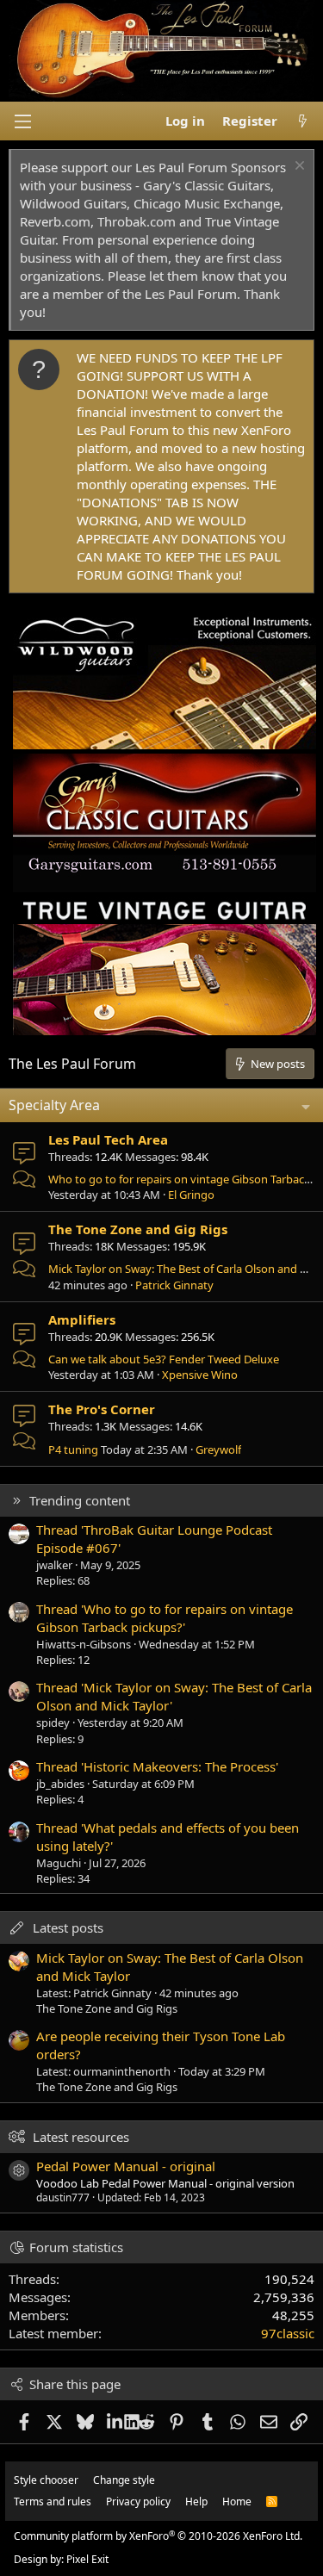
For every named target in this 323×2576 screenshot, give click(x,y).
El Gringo (191, 1195)
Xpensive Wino (200, 1375)
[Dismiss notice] (298, 168)
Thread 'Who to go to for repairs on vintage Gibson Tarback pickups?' (165, 1618)
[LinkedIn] (116, 2422)
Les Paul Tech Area (108, 1139)
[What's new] (303, 121)
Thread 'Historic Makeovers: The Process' (157, 1766)
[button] (22, 121)
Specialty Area (54, 1105)
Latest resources (81, 2137)
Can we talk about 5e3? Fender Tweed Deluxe (164, 1359)
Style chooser (46, 2480)
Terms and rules (53, 2502)
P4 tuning (73, 1449)
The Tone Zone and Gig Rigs (138, 1229)
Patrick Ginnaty (174, 1285)
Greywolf (218, 1449)
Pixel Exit (87, 2559)
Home (237, 2502)
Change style (124, 2480)
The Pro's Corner (102, 1409)
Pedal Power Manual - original (126, 2166)
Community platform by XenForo (158, 2536)
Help (196, 2502)
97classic (288, 2333)
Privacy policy (138, 2502)
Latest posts (68, 1927)
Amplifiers (82, 1319)
